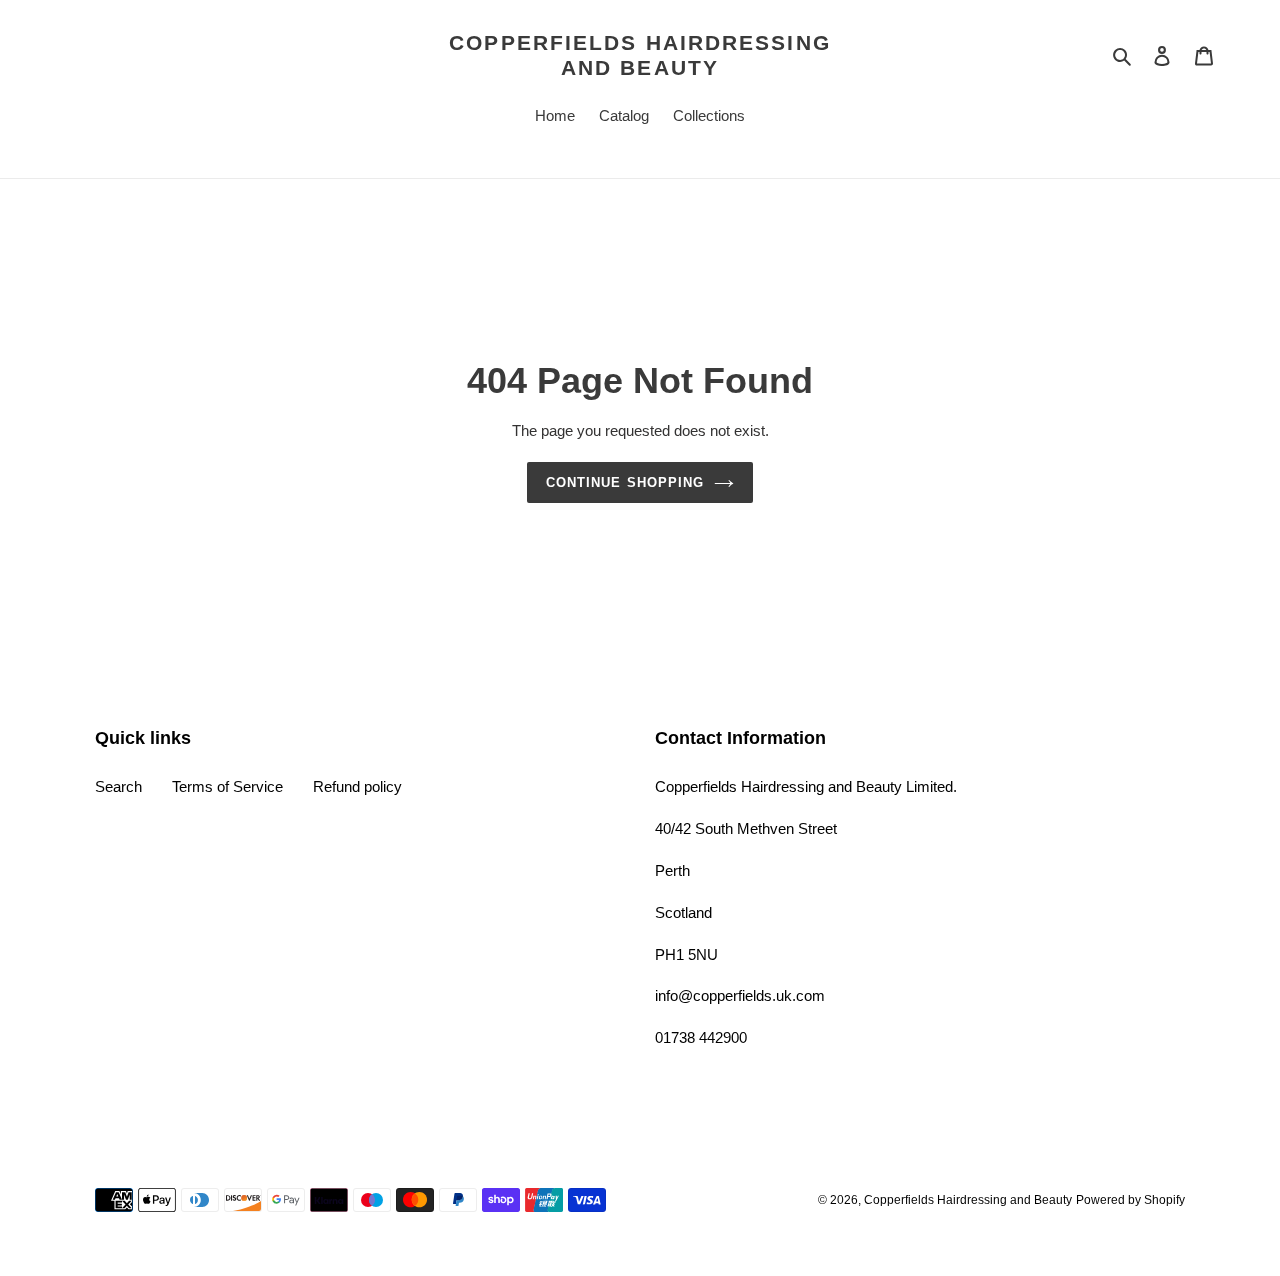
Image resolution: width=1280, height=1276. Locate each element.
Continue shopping (625, 482)
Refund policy (357, 786)
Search (118, 786)
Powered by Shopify (1130, 1200)
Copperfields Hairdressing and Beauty (640, 55)
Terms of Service (227, 786)
